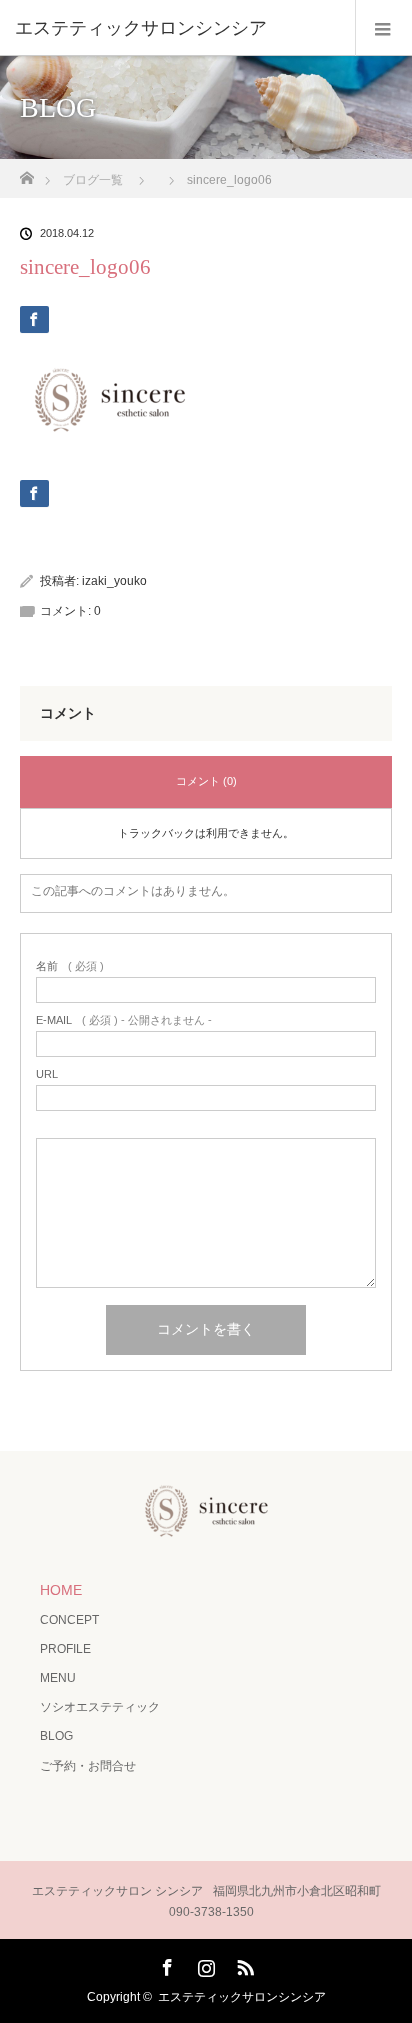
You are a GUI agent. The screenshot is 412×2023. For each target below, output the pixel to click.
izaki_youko (114, 581)
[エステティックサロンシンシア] (176, 28)
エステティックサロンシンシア (242, 1997)
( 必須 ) (70, 966)
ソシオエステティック (100, 1707)
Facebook (165, 1964)
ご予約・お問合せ (88, 1766)
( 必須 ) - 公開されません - (124, 1020)
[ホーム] (26, 172)
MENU (58, 1678)
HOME (61, 1590)
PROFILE (65, 1649)
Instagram (204, 1964)
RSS (243, 1964)
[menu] (383, 28)
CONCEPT (69, 1620)
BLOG (56, 1736)
